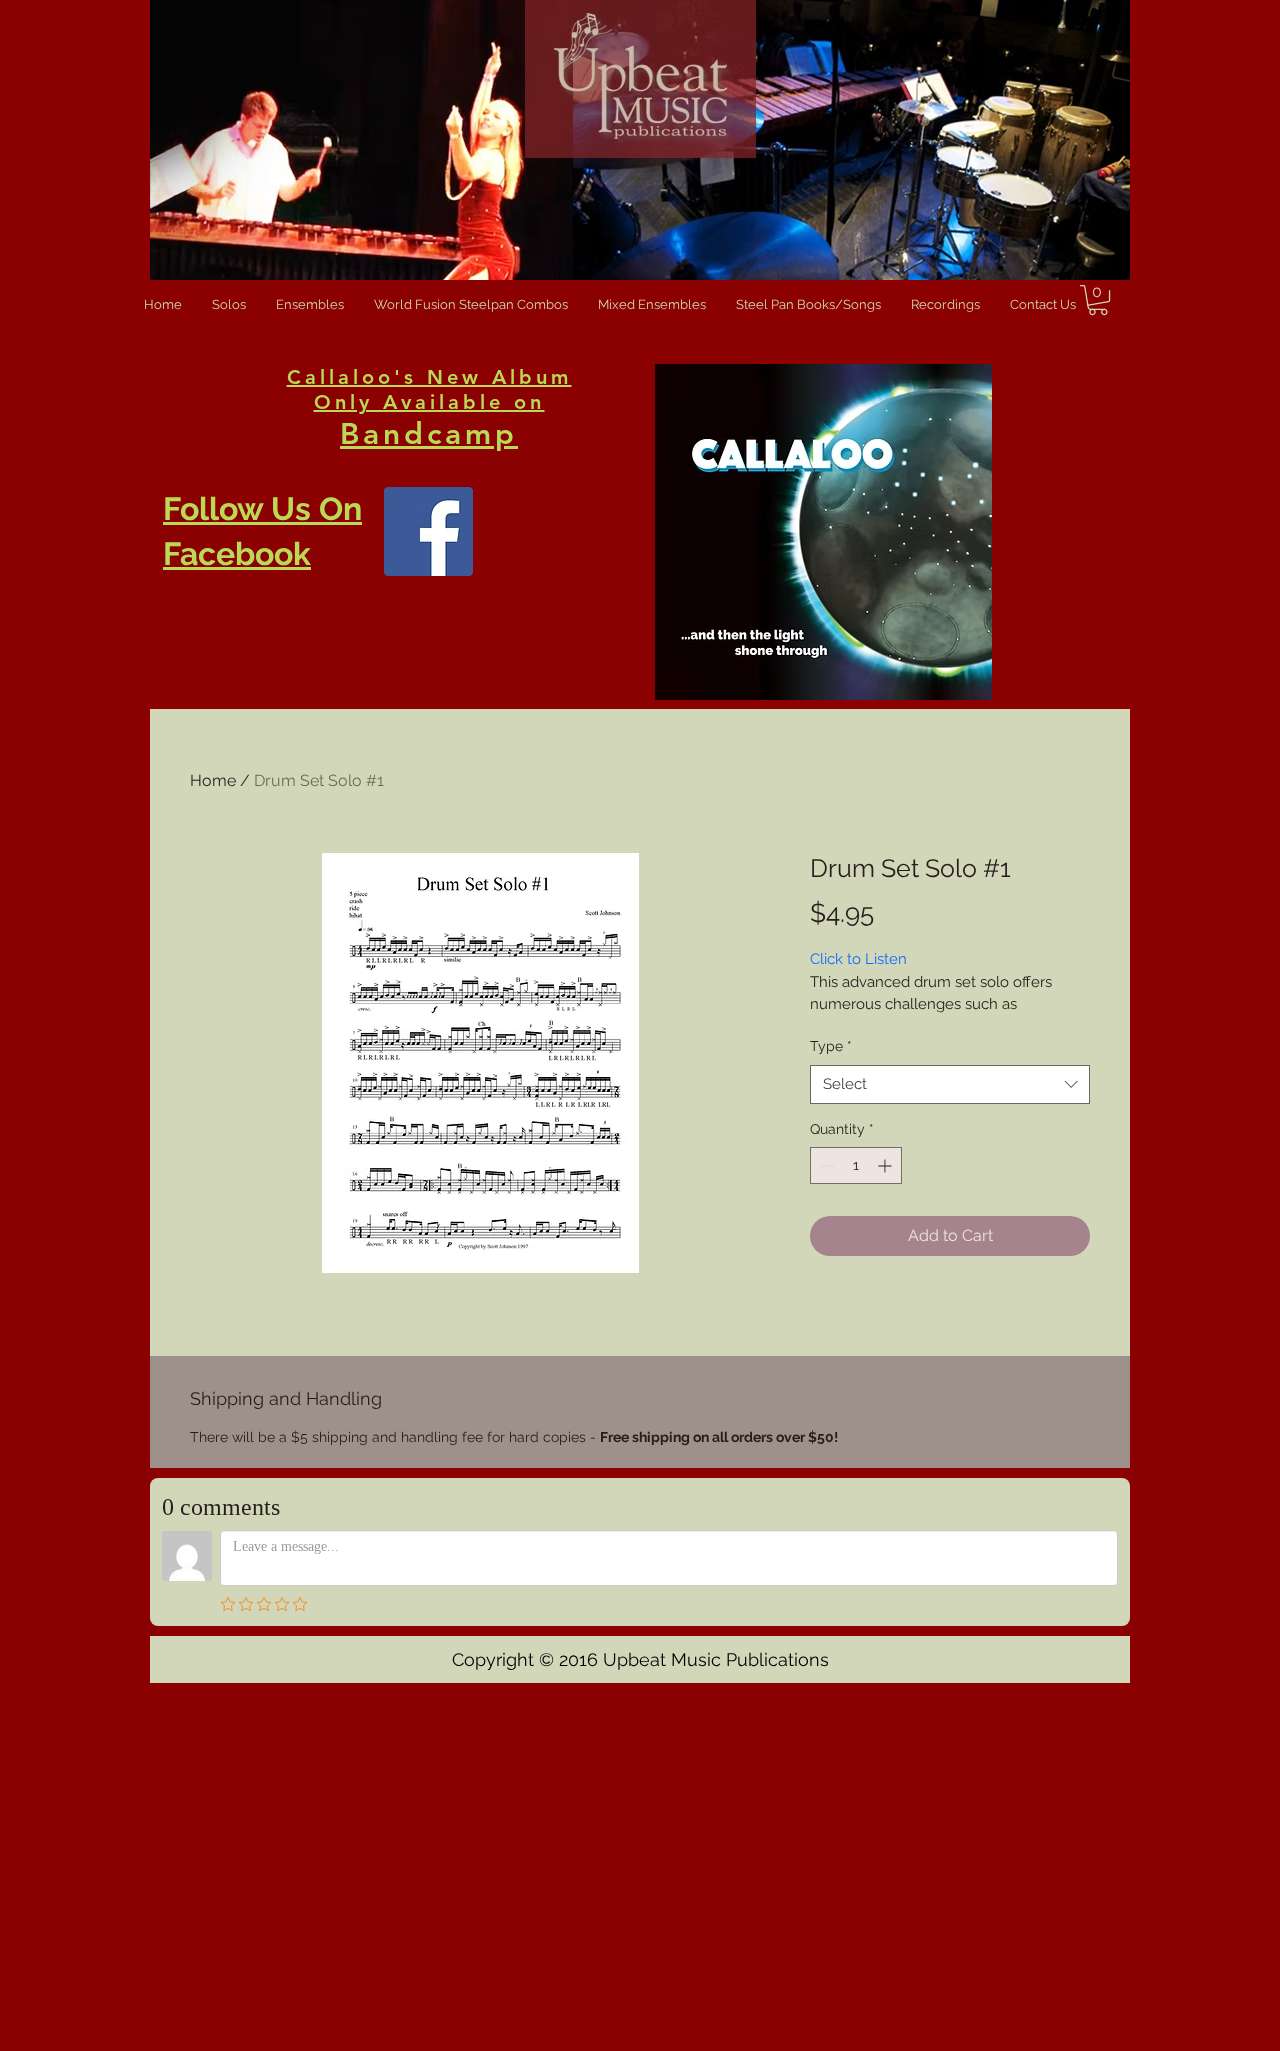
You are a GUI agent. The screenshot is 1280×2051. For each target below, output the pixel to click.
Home (213, 780)
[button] (1098, 300)
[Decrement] (825, 1165)
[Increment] (886, 1165)
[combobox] (950, 1084)
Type (831, 1046)
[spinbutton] (856, 1165)
